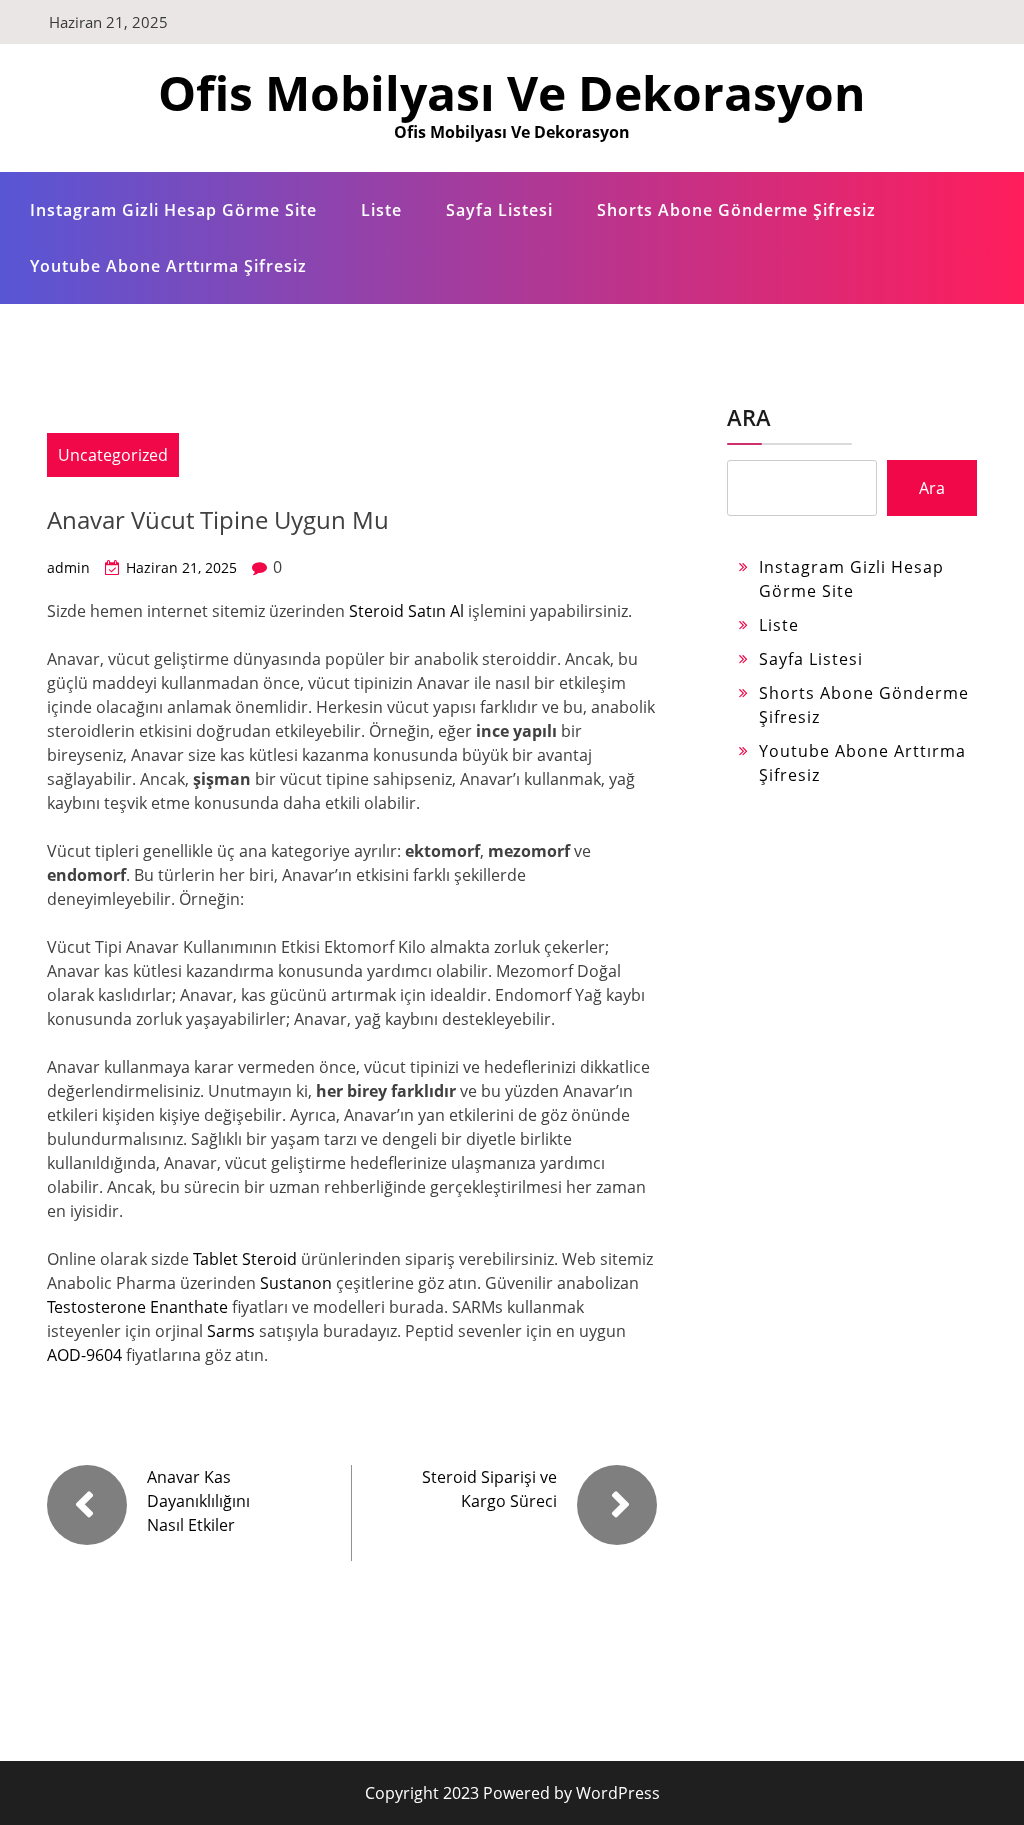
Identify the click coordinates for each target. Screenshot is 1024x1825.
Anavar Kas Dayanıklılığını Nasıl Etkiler (198, 1501)
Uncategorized (113, 455)
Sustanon (296, 1283)
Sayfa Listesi (499, 210)
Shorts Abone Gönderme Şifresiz (736, 210)
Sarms (231, 1331)
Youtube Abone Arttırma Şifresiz (168, 266)
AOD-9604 (84, 1355)
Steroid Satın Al (406, 611)
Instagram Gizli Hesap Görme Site (173, 210)
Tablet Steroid (245, 1259)
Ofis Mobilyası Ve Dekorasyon (512, 92)
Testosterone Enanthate (137, 1307)
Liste (381, 210)
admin (68, 567)
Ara (749, 417)
